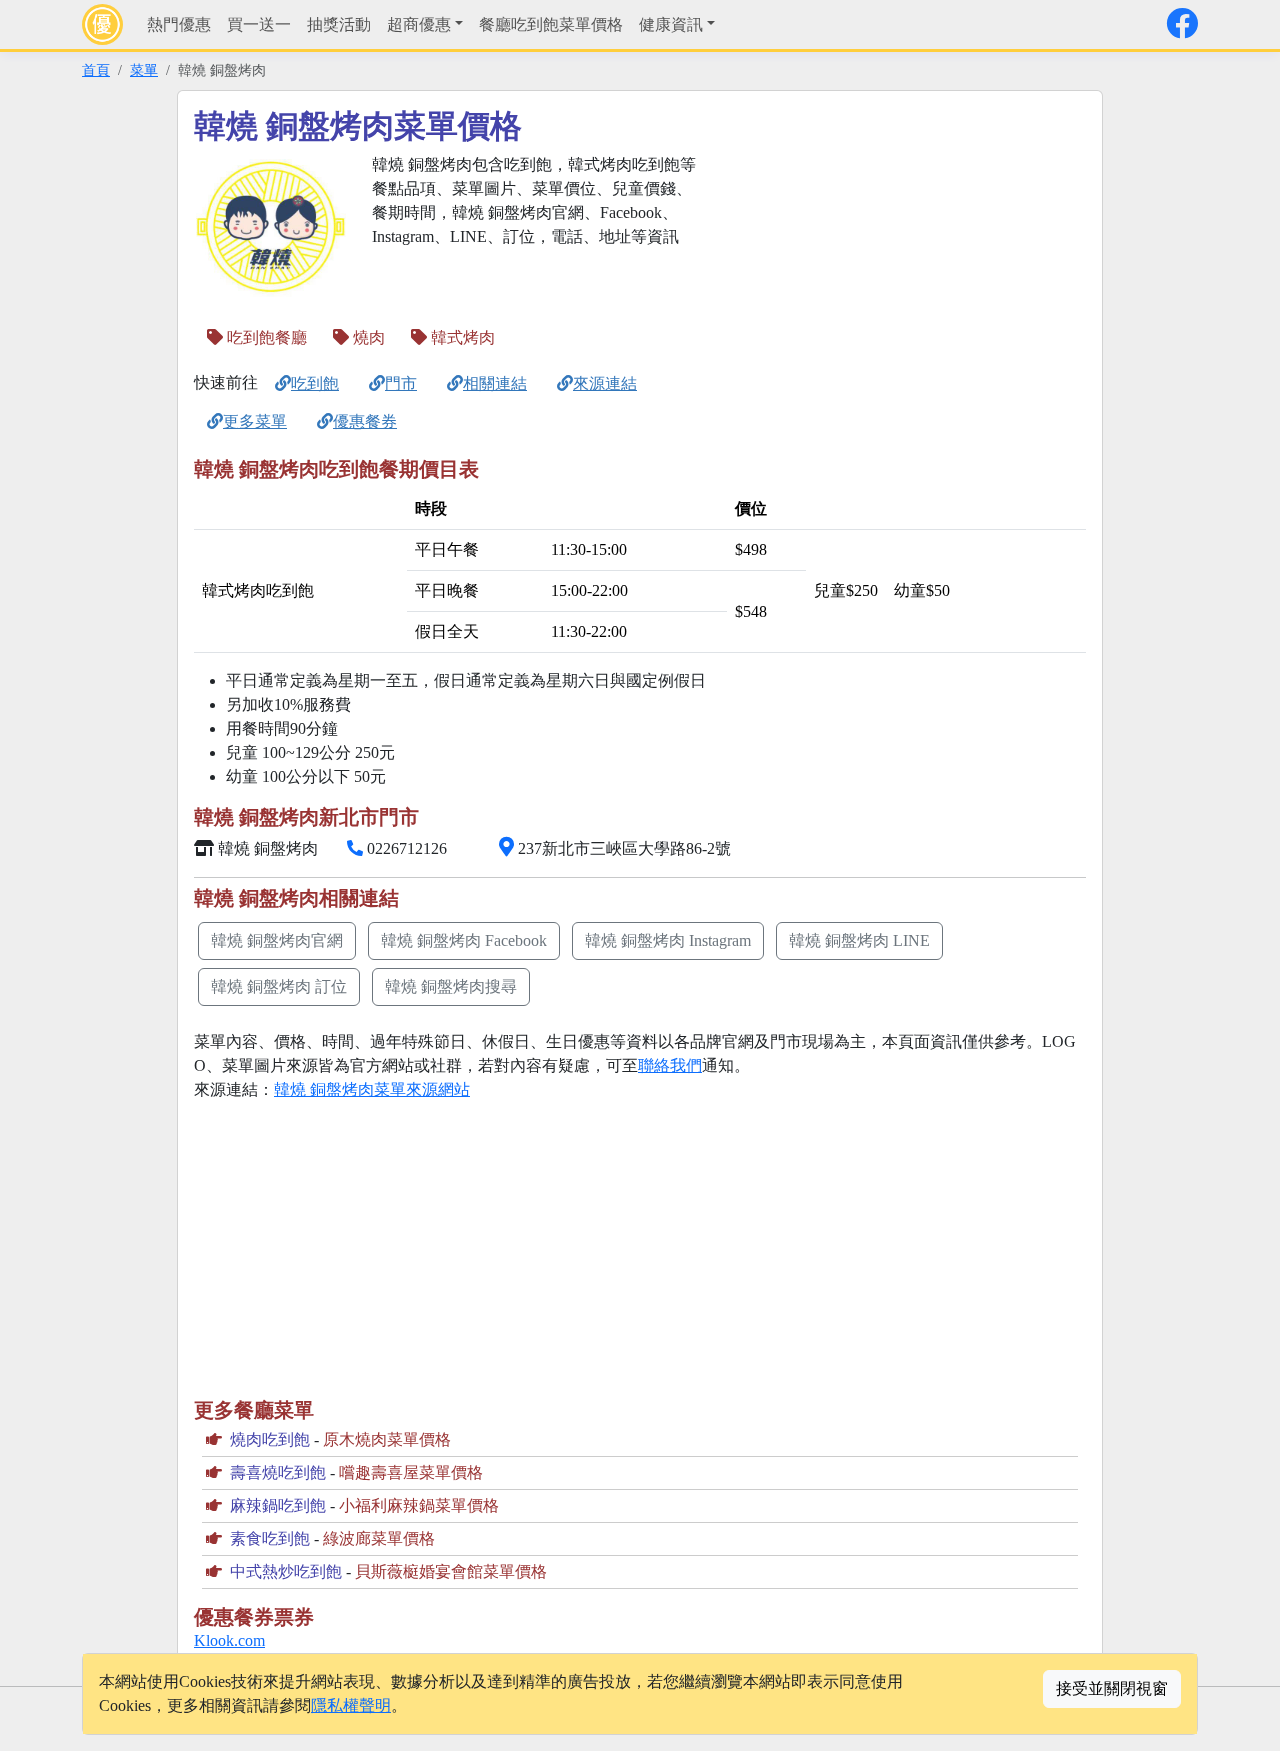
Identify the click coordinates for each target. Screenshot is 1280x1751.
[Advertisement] (896, 293)
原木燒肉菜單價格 (387, 1439)
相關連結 (495, 383)
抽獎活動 (339, 24)
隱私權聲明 (351, 1705)
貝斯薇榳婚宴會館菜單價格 (451, 1571)
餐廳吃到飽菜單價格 (551, 24)
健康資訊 (671, 24)
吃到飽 (315, 383)
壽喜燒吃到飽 (278, 1472)
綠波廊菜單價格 (379, 1538)
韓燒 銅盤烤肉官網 (277, 940)
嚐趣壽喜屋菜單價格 (411, 1472)
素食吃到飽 (270, 1538)
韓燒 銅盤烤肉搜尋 (451, 986)
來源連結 (605, 383)
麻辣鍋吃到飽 (278, 1505)
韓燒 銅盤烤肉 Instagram (668, 940)
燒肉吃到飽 (270, 1439)
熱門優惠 (179, 24)
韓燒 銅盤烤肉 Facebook (464, 940)
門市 (401, 383)
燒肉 (367, 337)
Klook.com (229, 1640)
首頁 (96, 70)
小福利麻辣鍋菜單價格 (419, 1505)
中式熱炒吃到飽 (286, 1571)
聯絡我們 (670, 1065)
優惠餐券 (365, 421)
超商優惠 (419, 24)
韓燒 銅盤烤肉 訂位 (279, 986)
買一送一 (259, 24)
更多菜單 (255, 421)
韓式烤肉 (461, 337)
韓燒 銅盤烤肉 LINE (859, 940)
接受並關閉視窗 (1112, 1688)
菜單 (144, 70)
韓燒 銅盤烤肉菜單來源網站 (372, 1089)
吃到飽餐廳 (265, 337)
